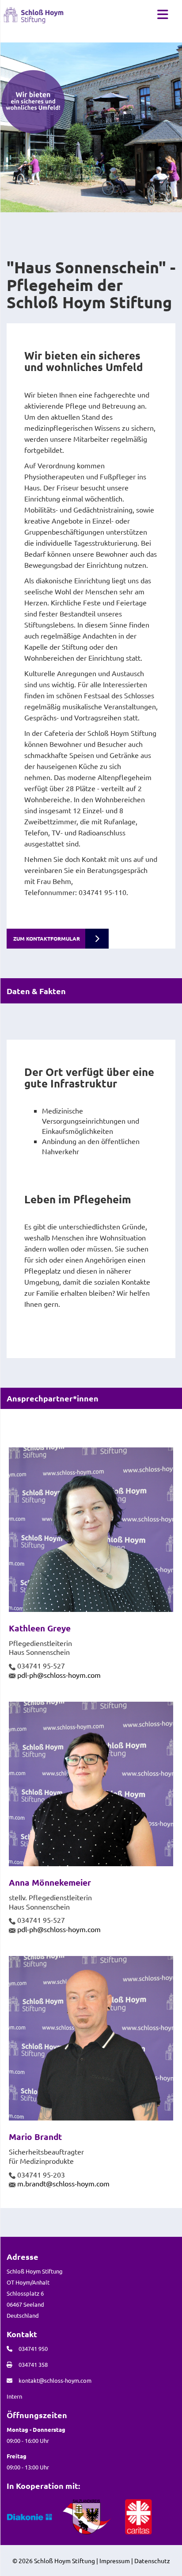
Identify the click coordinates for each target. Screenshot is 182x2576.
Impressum (115, 2561)
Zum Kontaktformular (47, 938)
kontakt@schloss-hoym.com (55, 2380)
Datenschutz (152, 2561)
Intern (14, 2396)
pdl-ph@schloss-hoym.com (59, 1675)
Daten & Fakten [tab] (36, 991)
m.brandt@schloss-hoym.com (63, 2183)
